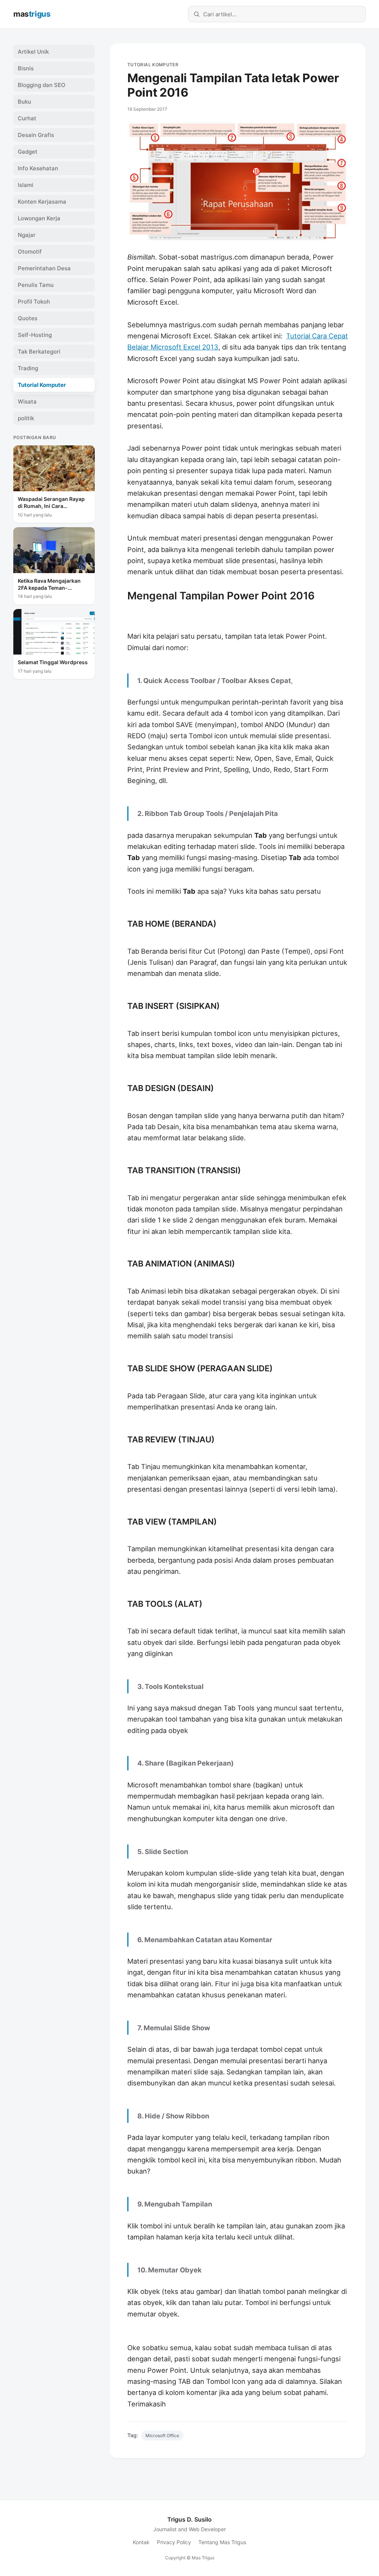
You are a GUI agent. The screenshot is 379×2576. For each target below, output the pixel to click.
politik (26, 418)
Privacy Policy (174, 2542)
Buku (24, 102)
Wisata (27, 402)
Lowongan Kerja (39, 218)
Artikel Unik (33, 52)
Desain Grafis (36, 135)
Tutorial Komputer (153, 65)
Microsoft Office (162, 2436)
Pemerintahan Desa (44, 268)
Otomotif (30, 252)
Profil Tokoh (34, 302)
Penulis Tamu (36, 285)
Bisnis (26, 68)
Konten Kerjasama (42, 202)
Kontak (141, 2542)
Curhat (27, 118)
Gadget (28, 152)
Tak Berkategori (39, 352)
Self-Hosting (35, 335)
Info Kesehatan (38, 168)
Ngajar (27, 235)
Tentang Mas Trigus (222, 2542)
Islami (26, 185)
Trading (28, 368)
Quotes (28, 318)
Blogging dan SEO (42, 85)
